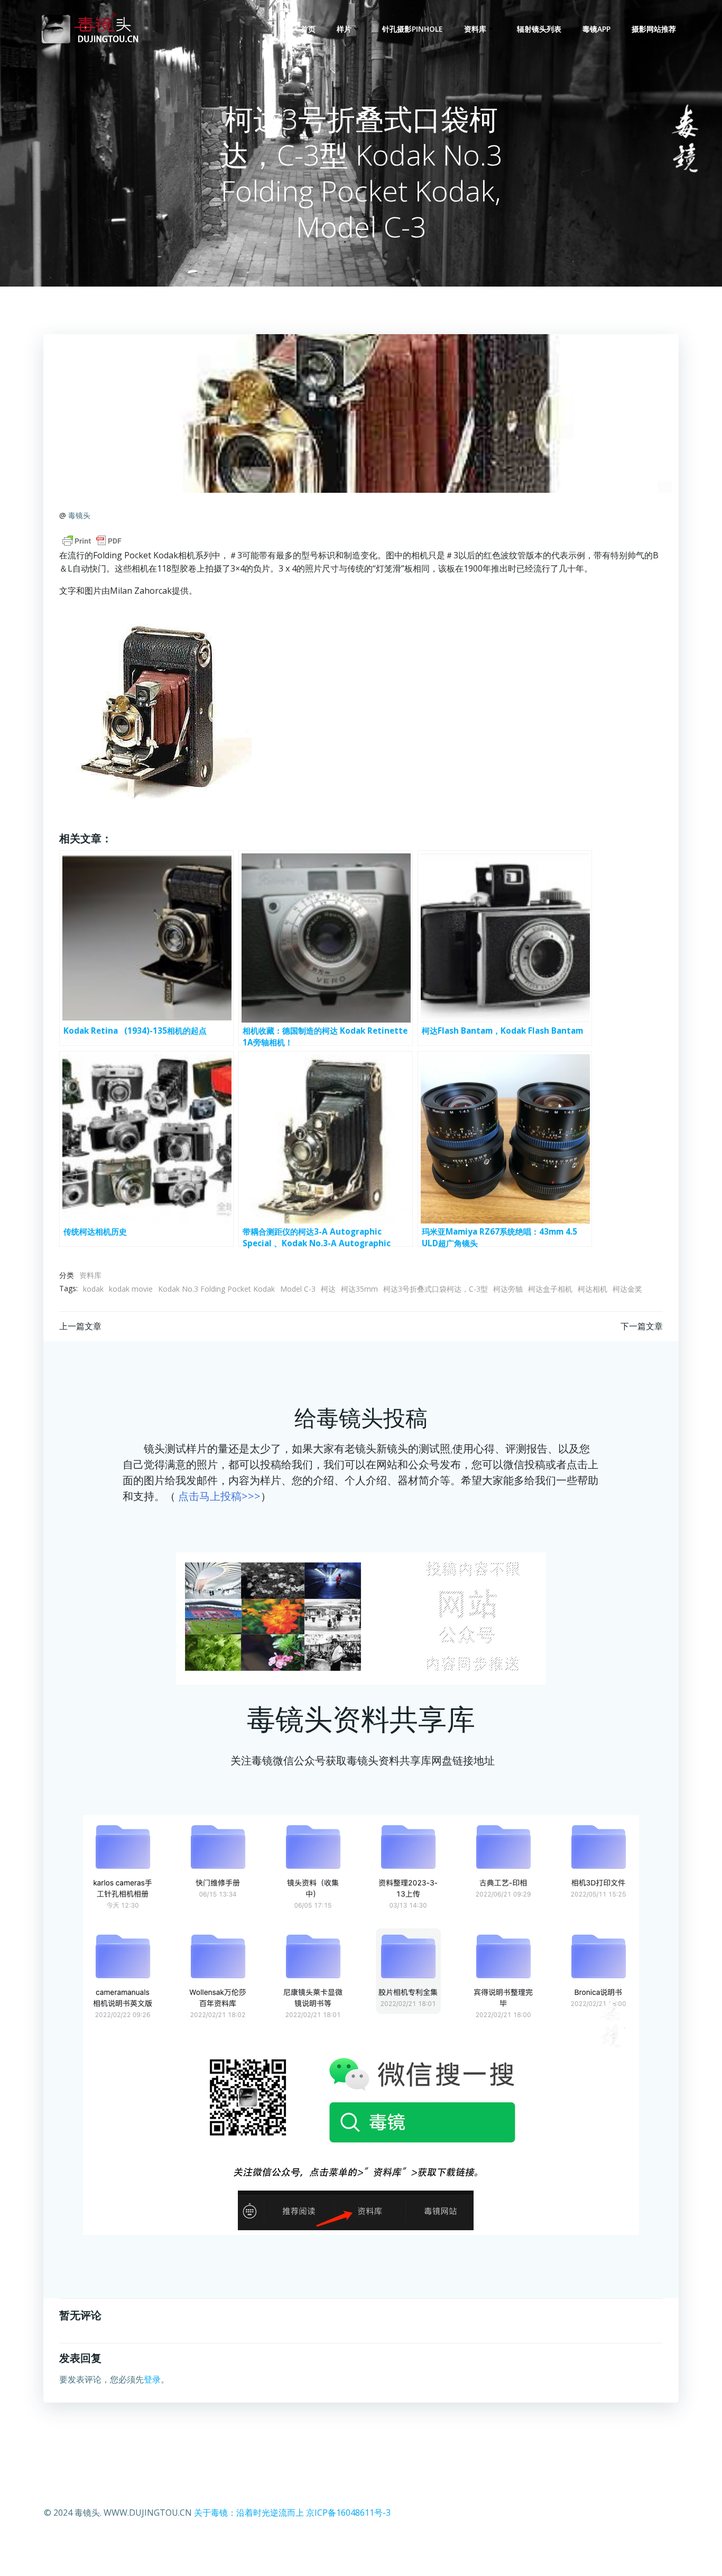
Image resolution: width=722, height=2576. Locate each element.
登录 (152, 2379)
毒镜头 (79, 515)
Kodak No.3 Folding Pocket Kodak (216, 1289)
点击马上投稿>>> (219, 1496)
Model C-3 (298, 1289)
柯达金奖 (627, 1289)
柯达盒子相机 (550, 1289)
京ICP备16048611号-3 (348, 2513)
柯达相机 (593, 1289)
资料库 (475, 29)
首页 (308, 29)
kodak (93, 1289)
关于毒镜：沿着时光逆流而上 (249, 2513)
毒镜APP (596, 29)
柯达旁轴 (508, 1289)
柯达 (328, 1289)
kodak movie (131, 1289)
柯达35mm (359, 1289)
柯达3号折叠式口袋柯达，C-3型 (436, 1289)
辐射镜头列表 (539, 29)
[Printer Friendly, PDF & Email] (92, 541)
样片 (344, 29)
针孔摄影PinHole (413, 29)
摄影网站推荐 (654, 29)
